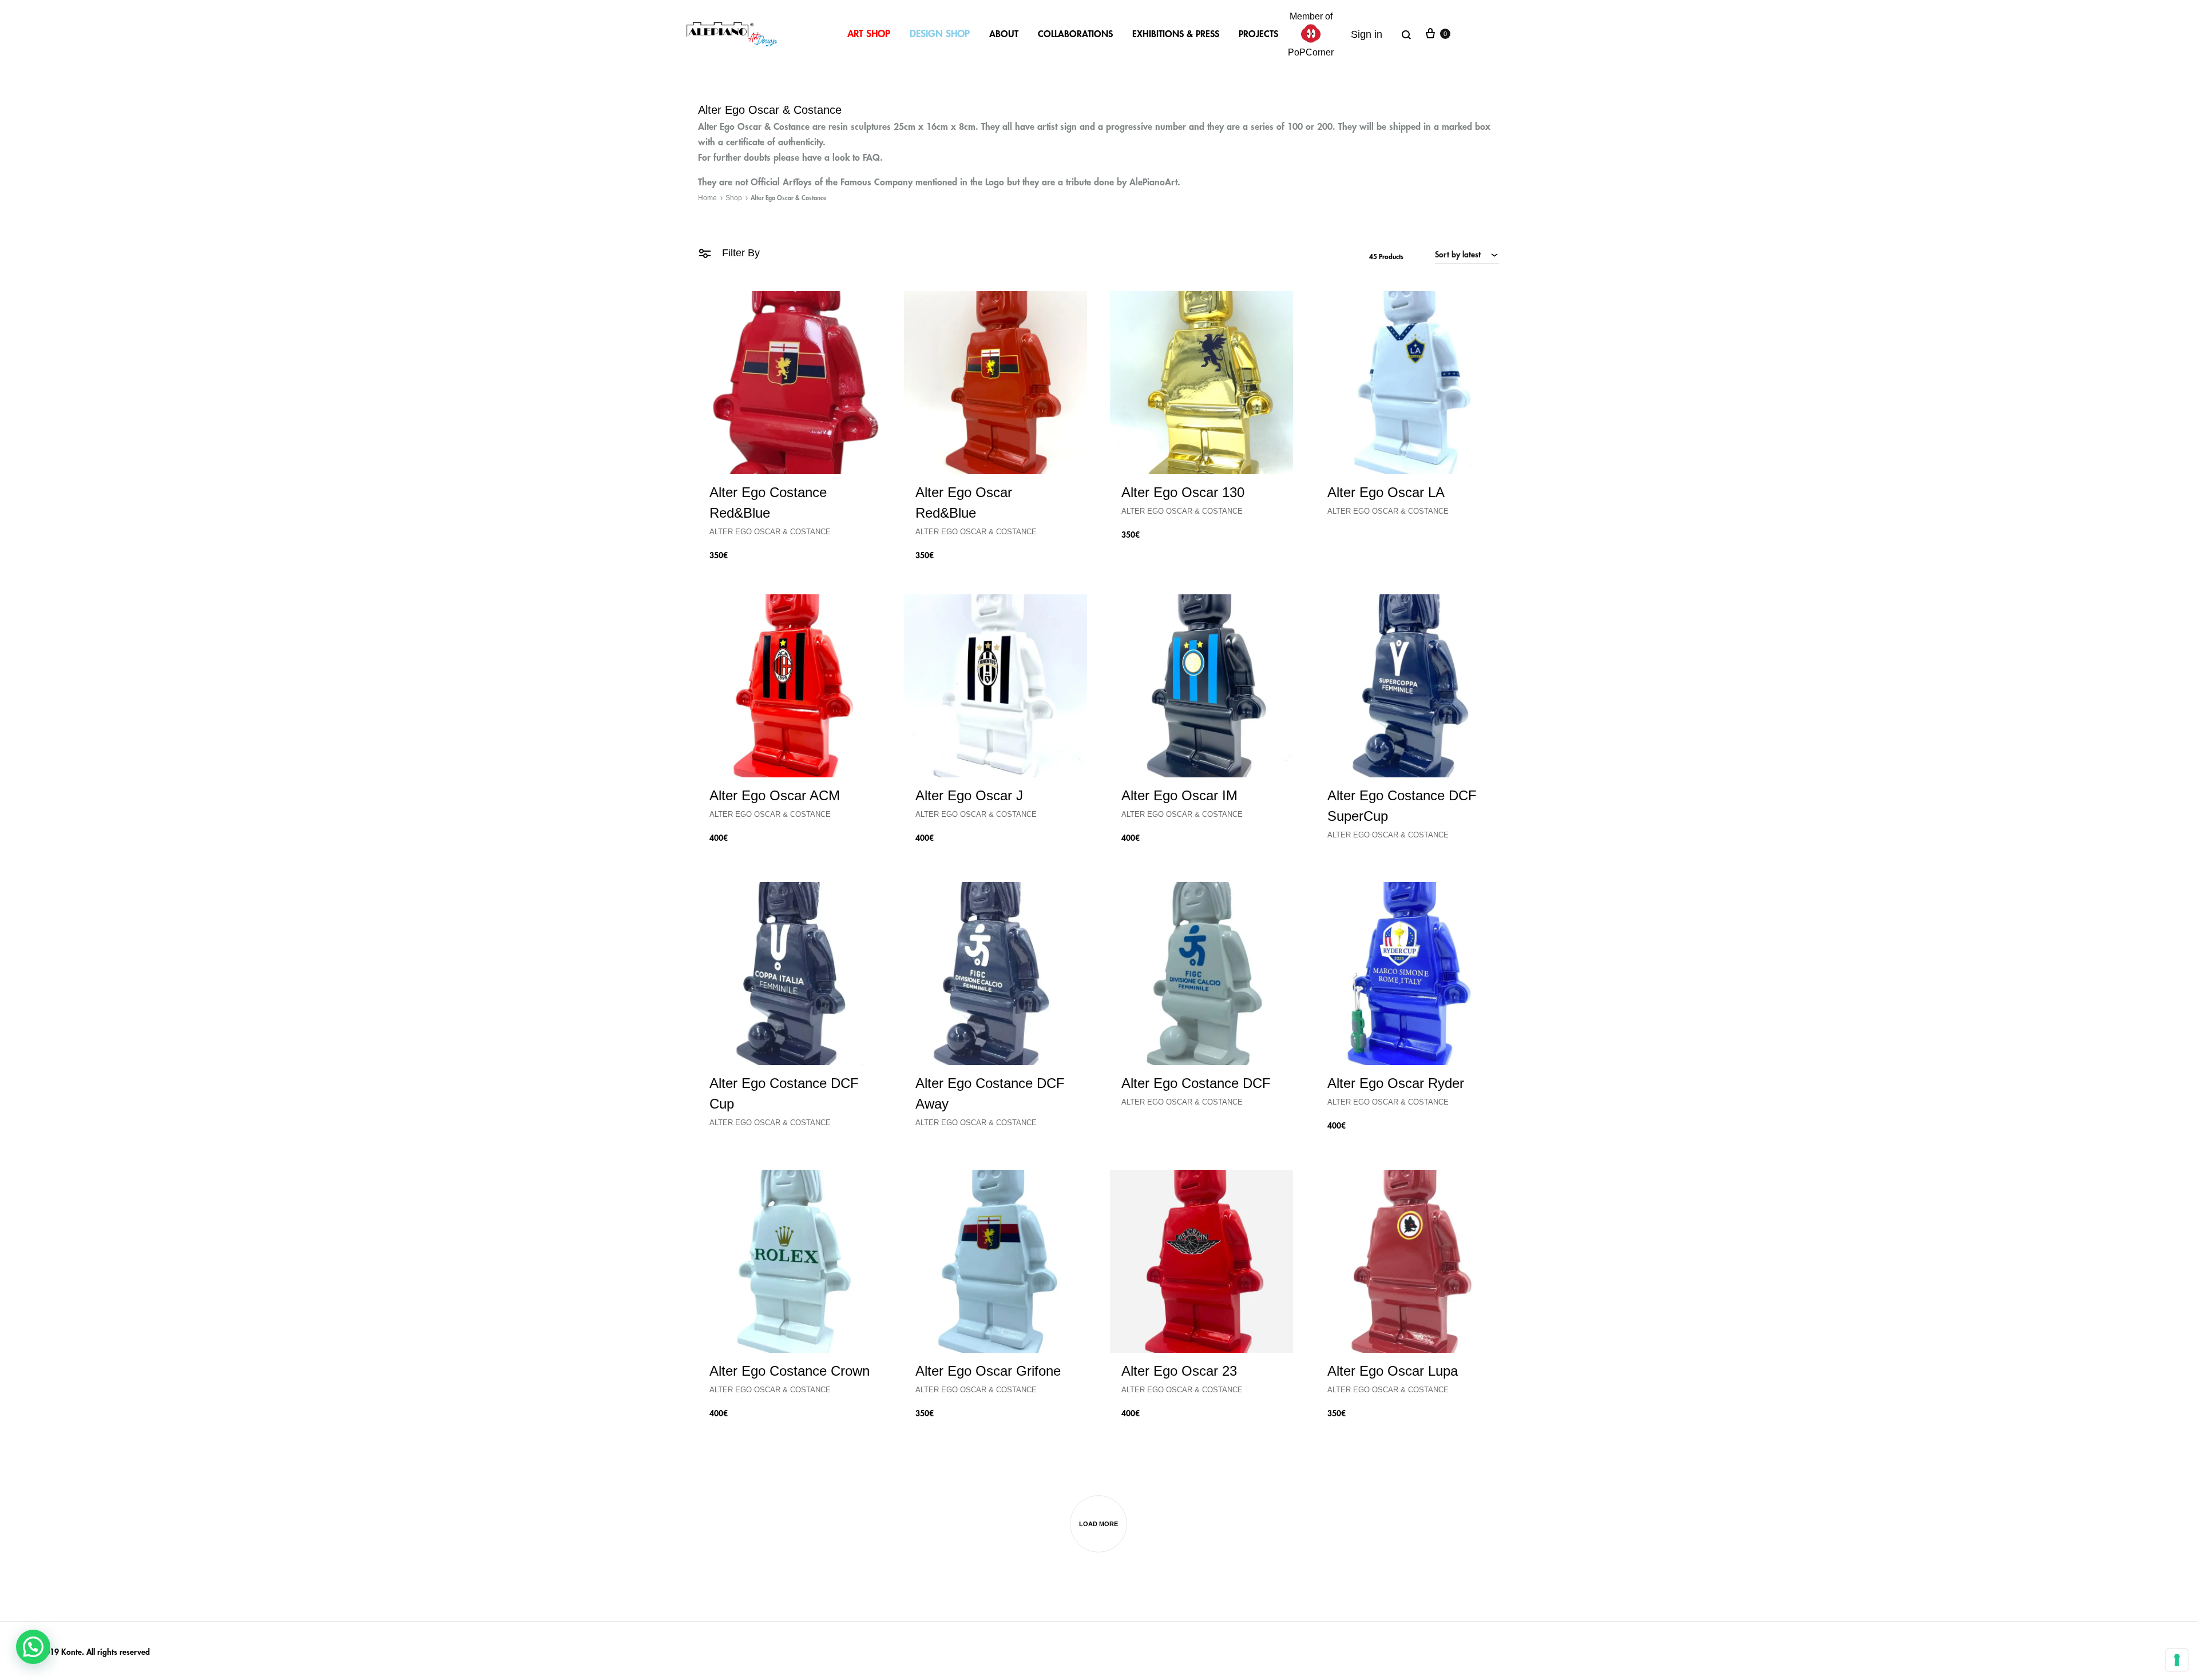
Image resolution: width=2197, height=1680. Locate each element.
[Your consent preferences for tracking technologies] (2177, 1660)
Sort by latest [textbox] (1458, 255)
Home (707, 198)
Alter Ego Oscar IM (1179, 795)
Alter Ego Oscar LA (1386, 492)
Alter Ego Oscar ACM (775, 795)
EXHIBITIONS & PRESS (1176, 34)
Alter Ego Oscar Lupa (1393, 1371)
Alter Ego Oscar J (969, 795)
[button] (33, 1647)
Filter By (739, 253)
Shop (734, 198)
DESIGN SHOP (940, 34)
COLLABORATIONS (1075, 34)
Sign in (1367, 34)
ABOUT (1004, 34)
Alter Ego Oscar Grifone (988, 1371)
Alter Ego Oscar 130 (1183, 492)
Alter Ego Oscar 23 (1179, 1371)
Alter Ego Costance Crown (790, 1371)
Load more (1098, 1524)
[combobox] (1467, 255)
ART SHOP (869, 34)
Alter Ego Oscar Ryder (1396, 1083)
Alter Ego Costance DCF (1196, 1083)
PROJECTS (1258, 34)
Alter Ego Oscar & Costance (770, 532)
